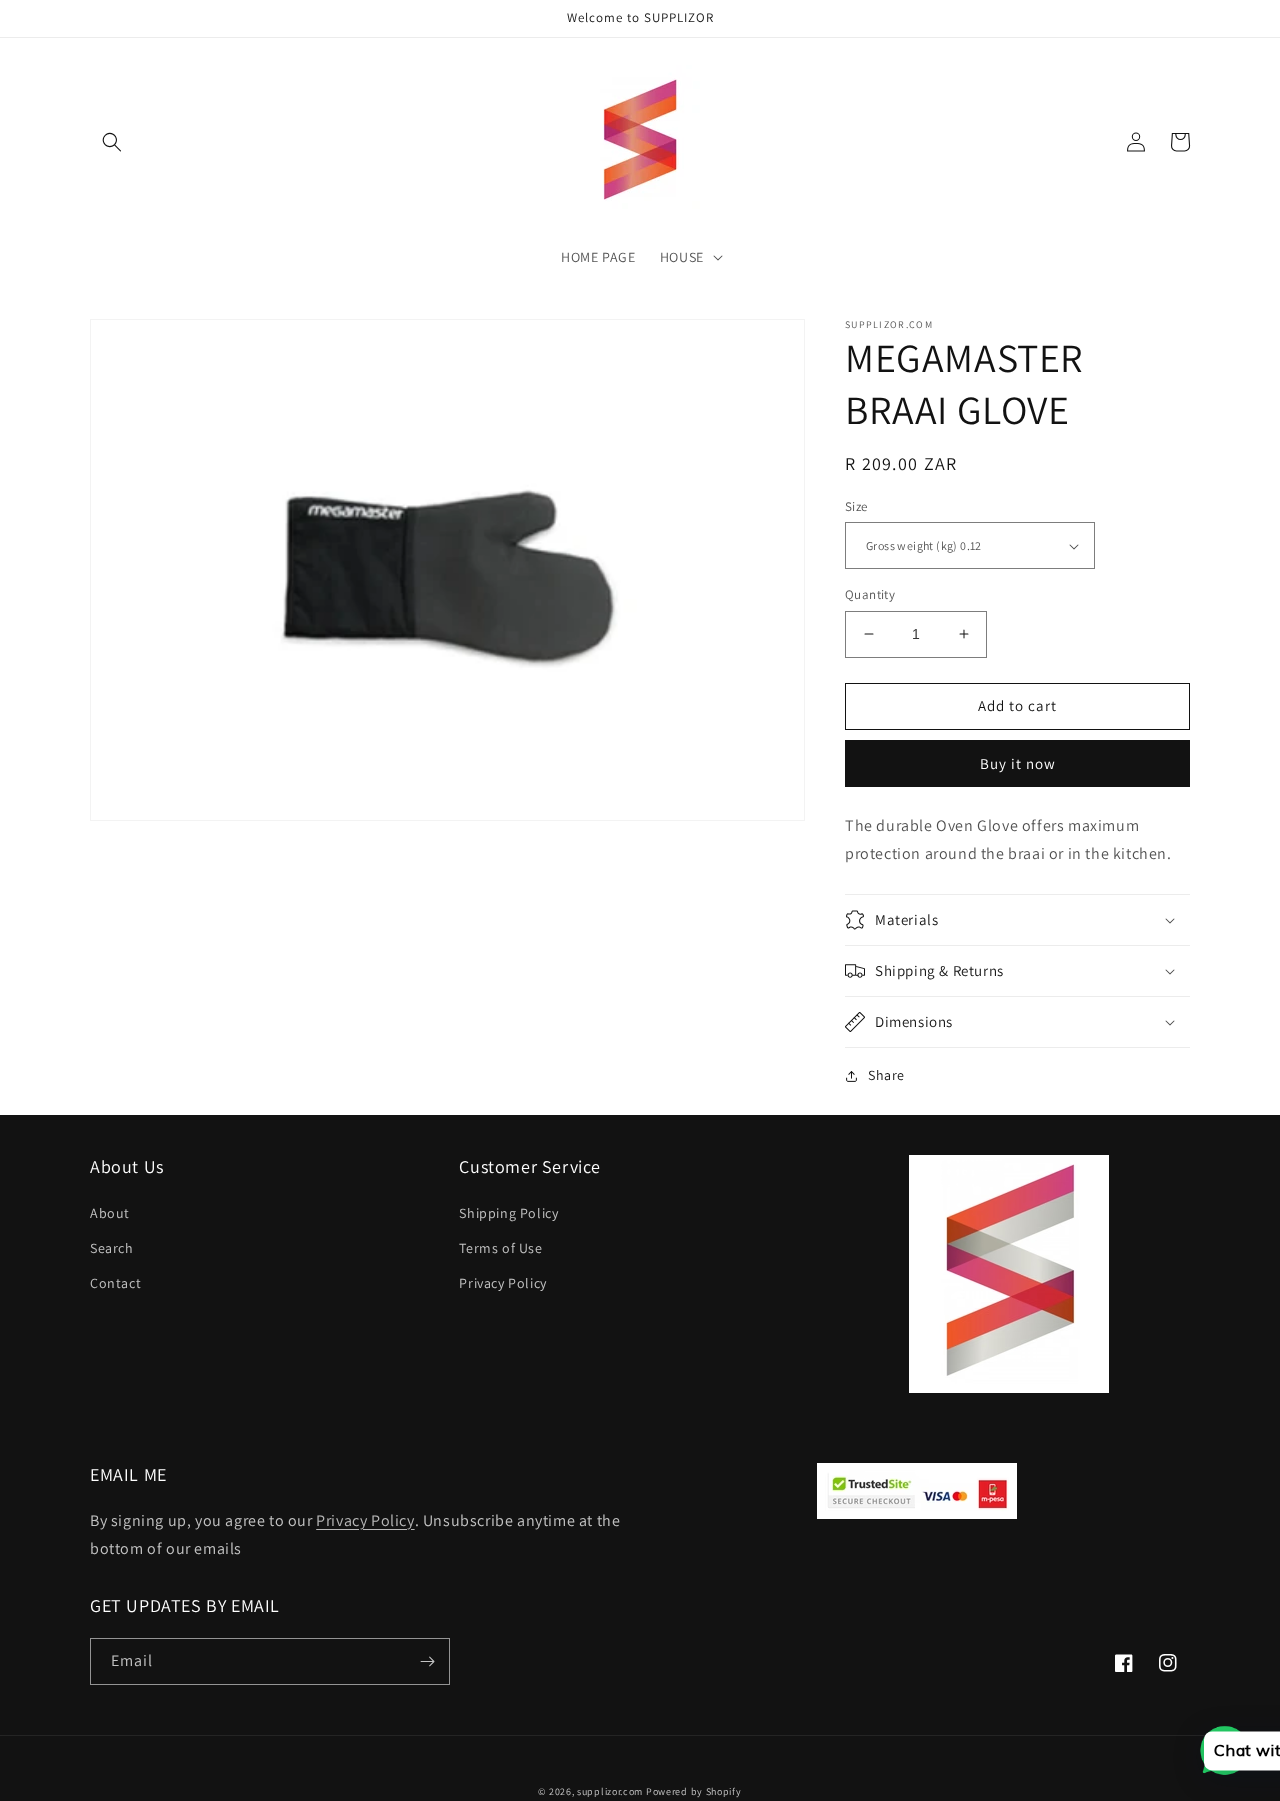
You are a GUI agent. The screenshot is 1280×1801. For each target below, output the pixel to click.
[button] (112, 142)
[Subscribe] (427, 1661)
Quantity (870, 594)
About (110, 1213)
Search (112, 1248)
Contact (115, 1283)
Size (856, 506)
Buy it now (1018, 763)
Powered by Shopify (694, 1791)
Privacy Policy (502, 1283)
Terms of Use (500, 1248)
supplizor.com (610, 1791)
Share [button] (886, 1075)
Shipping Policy (508, 1213)
